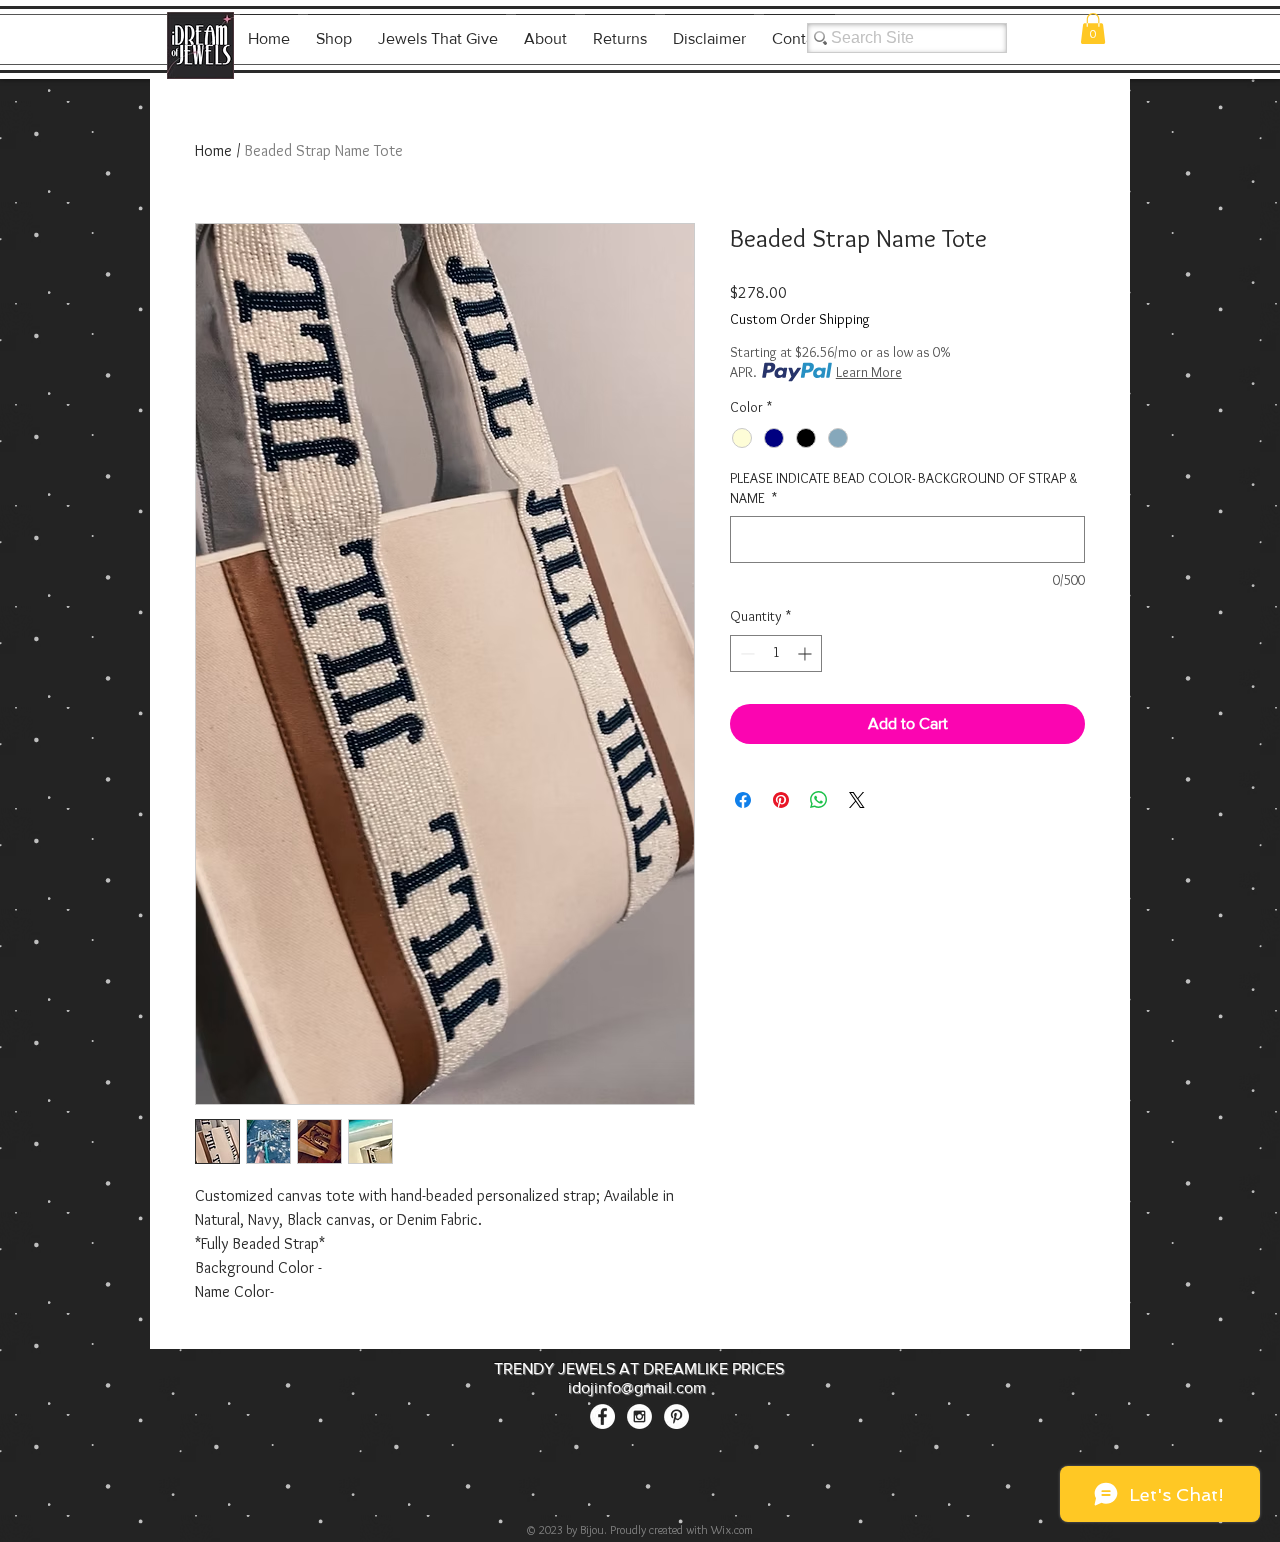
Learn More (869, 372)
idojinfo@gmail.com (637, 1387)
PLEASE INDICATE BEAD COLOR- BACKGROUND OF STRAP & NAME (903, 488)
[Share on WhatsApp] (819, 800)
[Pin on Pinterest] (781, 800)
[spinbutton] (776, 653)
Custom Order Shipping (800, 319)
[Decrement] (745, 653)
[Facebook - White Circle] (602, 1416)
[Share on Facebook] (743, 800)
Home (213, 150)
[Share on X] (857, 800)
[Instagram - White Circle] (639, 1416)
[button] (1093, 28)
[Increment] (806, 653)
